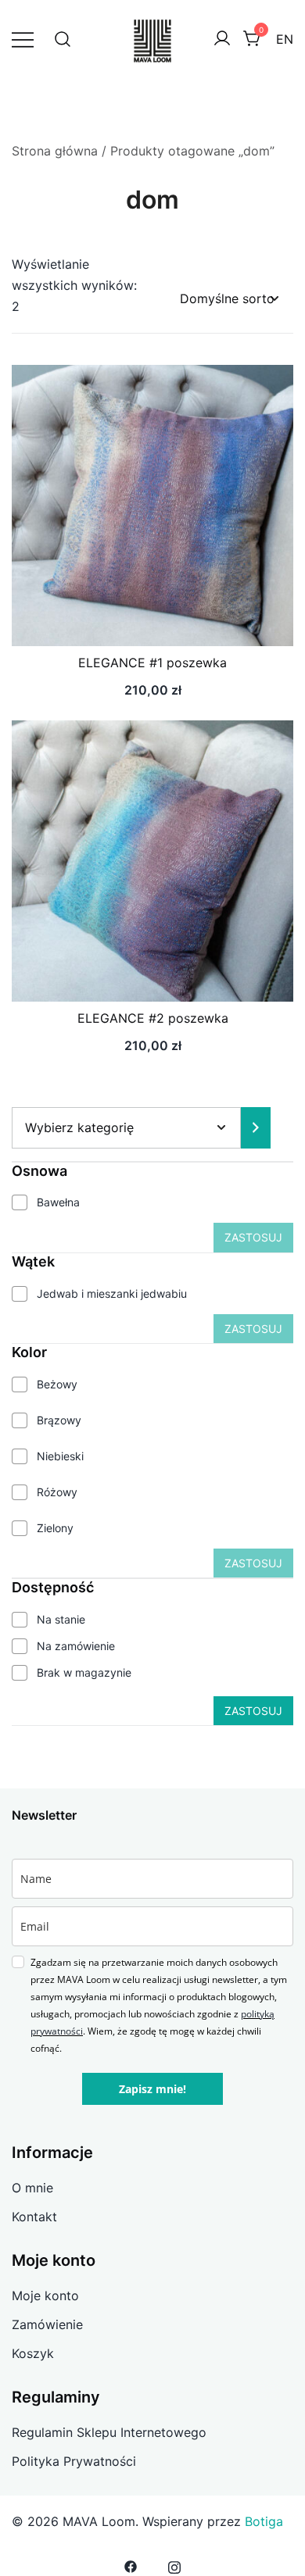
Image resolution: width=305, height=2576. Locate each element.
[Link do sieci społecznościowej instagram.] (174, 2565)
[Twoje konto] (222, 39)
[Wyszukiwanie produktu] (63, 39)
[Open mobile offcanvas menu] (23, 39)
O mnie (32, 2188)
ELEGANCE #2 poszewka (153, 1018)
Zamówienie (47, 2324)
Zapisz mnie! (152, 2089)
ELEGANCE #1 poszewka (152, 663)
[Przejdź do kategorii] (256, 1128)
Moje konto (45, 2296)
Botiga (264, 2521)
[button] (152, 617)
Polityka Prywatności (74, 2461)
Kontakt (34, 2217)
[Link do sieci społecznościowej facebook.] (131, 2565)
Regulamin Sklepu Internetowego (109, 2432)
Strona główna (55, 151)
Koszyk (33, 2353)
